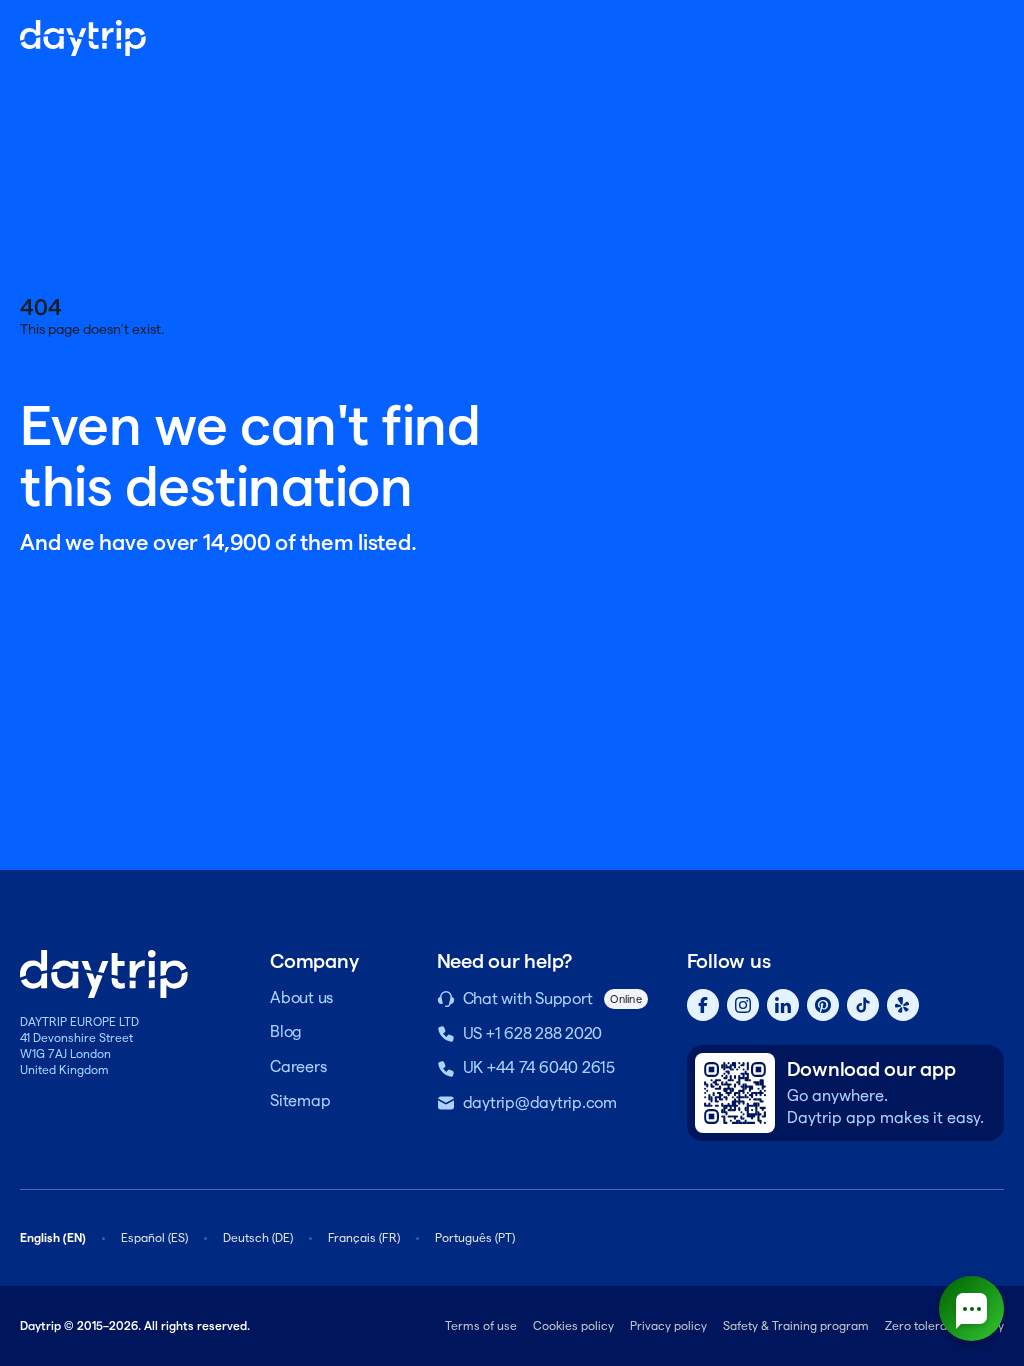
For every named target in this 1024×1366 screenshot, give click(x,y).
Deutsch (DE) (258, 1237)
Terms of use (481, 1325)
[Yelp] (903, 1005)
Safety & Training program (796, 1325)
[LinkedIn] (783, 1005)
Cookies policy (573, 1325)
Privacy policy (668, 1325)
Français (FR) (364, 1237)
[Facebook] (703, 1005)
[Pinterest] (823, 1005)
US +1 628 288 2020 (533, 1033)
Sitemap (300, 1100)
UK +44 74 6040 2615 (539, 1067)
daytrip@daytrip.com (540, 1102)
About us (301, 997)
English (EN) (53, 1237)
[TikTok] (863, 1005)
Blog (286, 1031)
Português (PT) (475, 1237)
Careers (298, 1066)
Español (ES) (154, 1237)
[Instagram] (743, 1005)
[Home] (83, 38)
